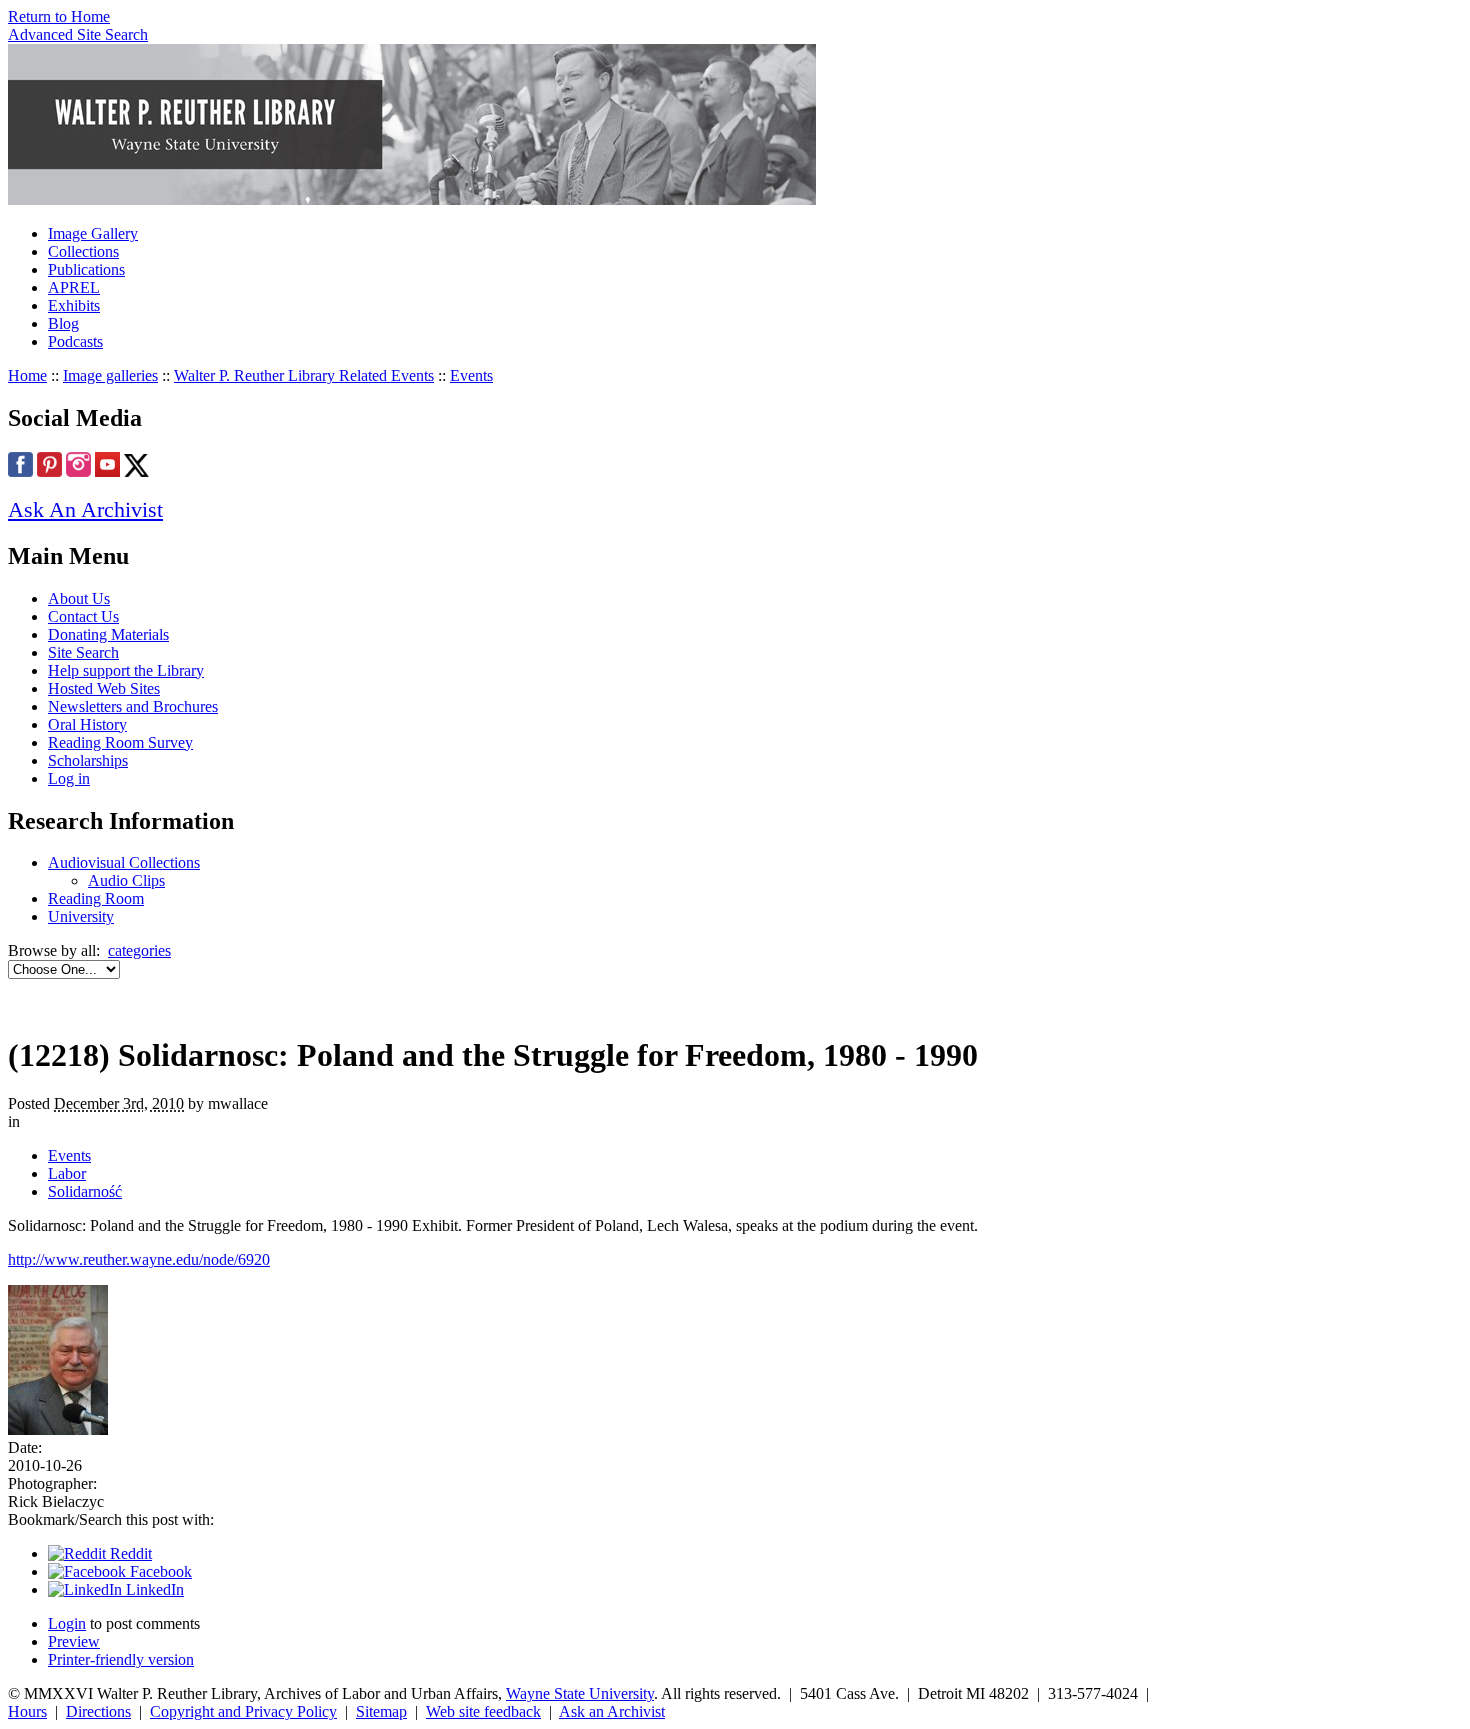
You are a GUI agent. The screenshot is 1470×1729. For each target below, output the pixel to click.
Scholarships (88, 760)
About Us (79, 598)
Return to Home (59, 16)
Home (27, 375)
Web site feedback (483, 1711)
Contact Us (83, 616)
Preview (74, 1641)
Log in (69, 778)
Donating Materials (108, 634)
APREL (74, 287)
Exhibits (74, 305)
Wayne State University (580, 1693)
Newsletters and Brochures (133, 706)
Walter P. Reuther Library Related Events (304, 375)
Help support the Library (126, 670)
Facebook (159, 1571)
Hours (27, 1711)
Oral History (87, 724)
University (81, 916)
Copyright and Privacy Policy (243, 1711)
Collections (83, 251)
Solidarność (85, 1191)
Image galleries (110, 375)
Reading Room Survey (120, 742)
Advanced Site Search (78, 34)
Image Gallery (93, 233)
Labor (67, 1173)
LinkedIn (153, 1589)
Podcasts (75, 341)
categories (139, 950)
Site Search (83, 652)
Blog (63, 323)
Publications (86, 269)
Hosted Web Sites (104, 688)
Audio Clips (126, 880)
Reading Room (96, 898)
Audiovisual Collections (124, 862)
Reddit (129, 1553)
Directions (98, 1711)
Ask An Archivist (85, 509)
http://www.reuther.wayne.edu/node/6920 (139, 1259)
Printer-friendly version (121, 1659)
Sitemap (381, 1711)
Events (471, 375)
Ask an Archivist (612, 1711)
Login (67, 1623)
